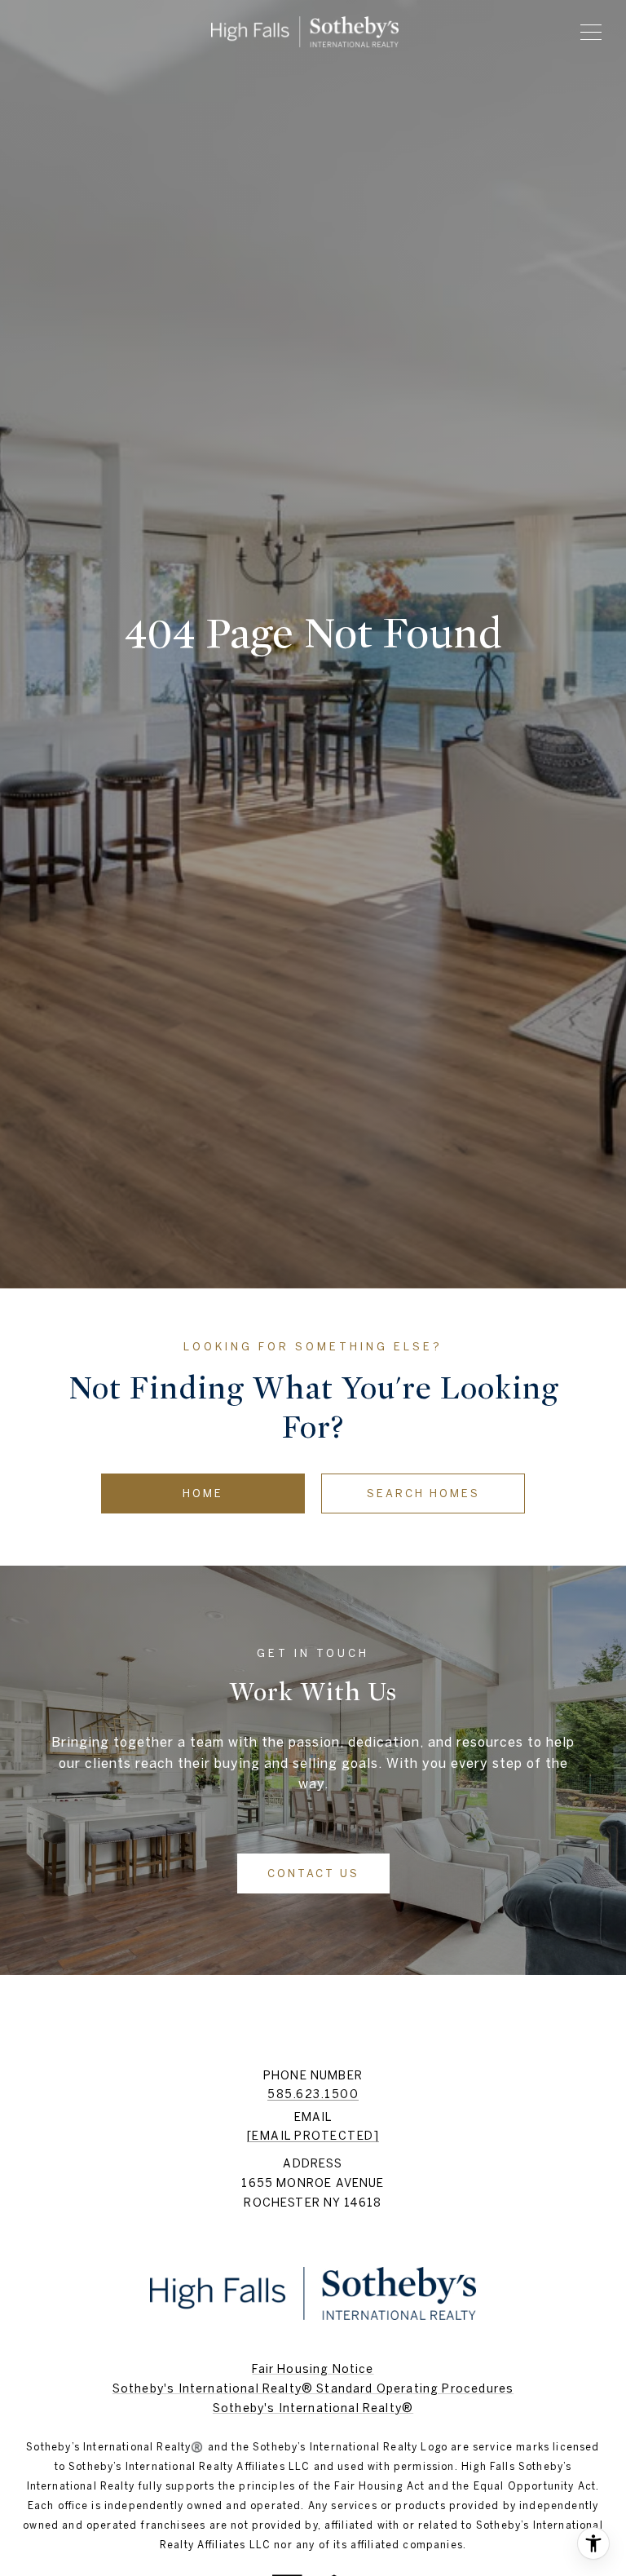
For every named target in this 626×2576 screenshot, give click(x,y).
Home (203, 1493)
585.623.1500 (313, 2094)
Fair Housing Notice (313, 2369)
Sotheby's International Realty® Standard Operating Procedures (313, 2388)
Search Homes (423, 1493)
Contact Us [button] (313, 1873)
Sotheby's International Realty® (313, 2408)
